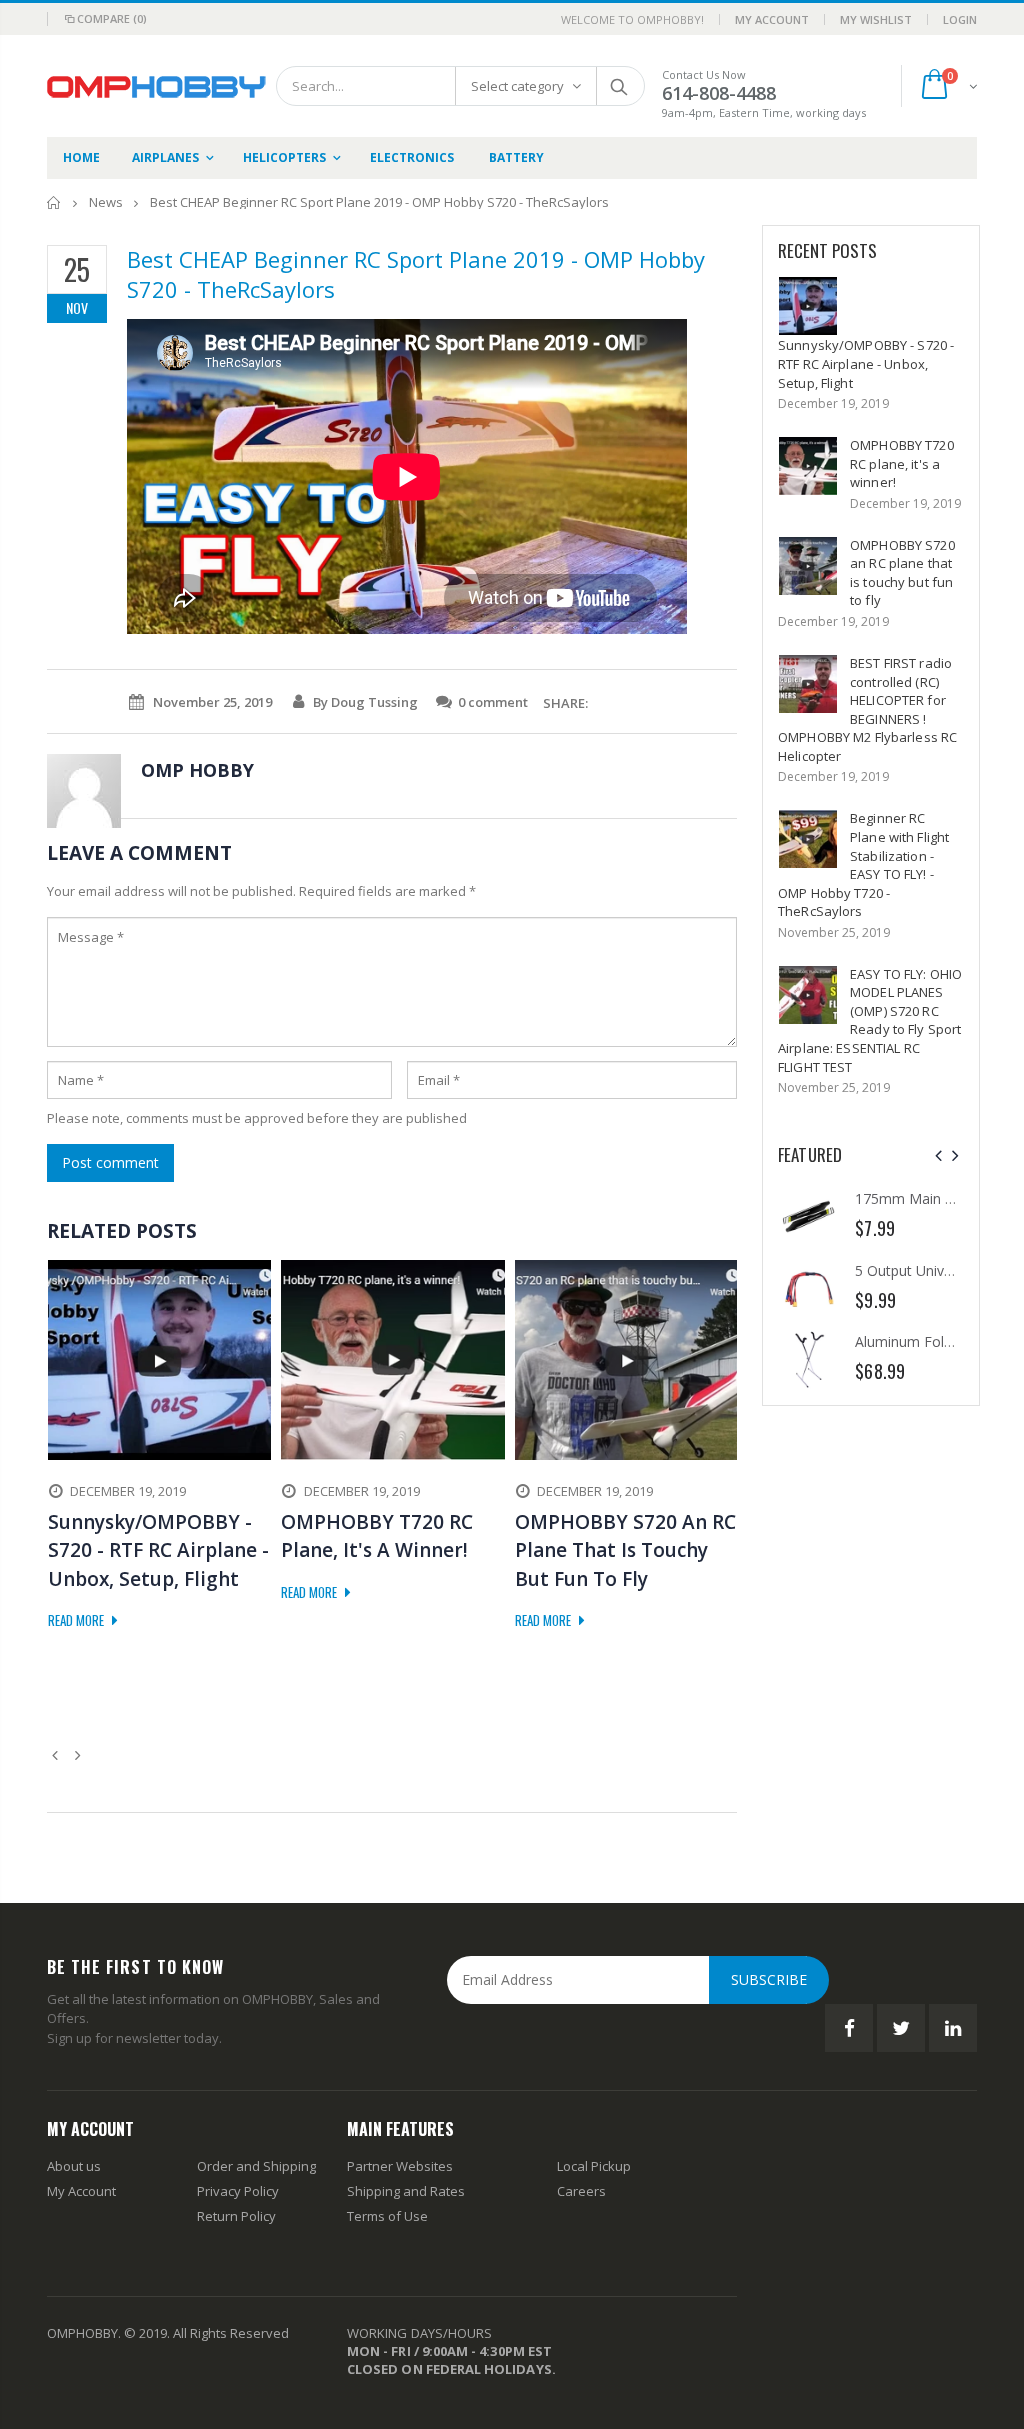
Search (619, 86)
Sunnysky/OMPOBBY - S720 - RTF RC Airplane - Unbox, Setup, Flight (866, 363)
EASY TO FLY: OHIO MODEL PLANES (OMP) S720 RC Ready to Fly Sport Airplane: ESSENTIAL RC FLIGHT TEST (870, 1020)
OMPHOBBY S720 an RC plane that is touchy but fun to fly (902, 573)
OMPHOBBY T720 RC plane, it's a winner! (902, 463)
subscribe (769, 1979)
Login (960, 19)
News (106, 202)
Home (54, 202)
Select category (517, 86)
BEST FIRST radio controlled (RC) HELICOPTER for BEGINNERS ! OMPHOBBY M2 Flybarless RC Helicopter (867, 709)
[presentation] (938, 1155)
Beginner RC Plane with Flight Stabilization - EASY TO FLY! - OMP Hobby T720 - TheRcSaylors (863, 864)
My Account (772, 19)
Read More (77, 1620)
